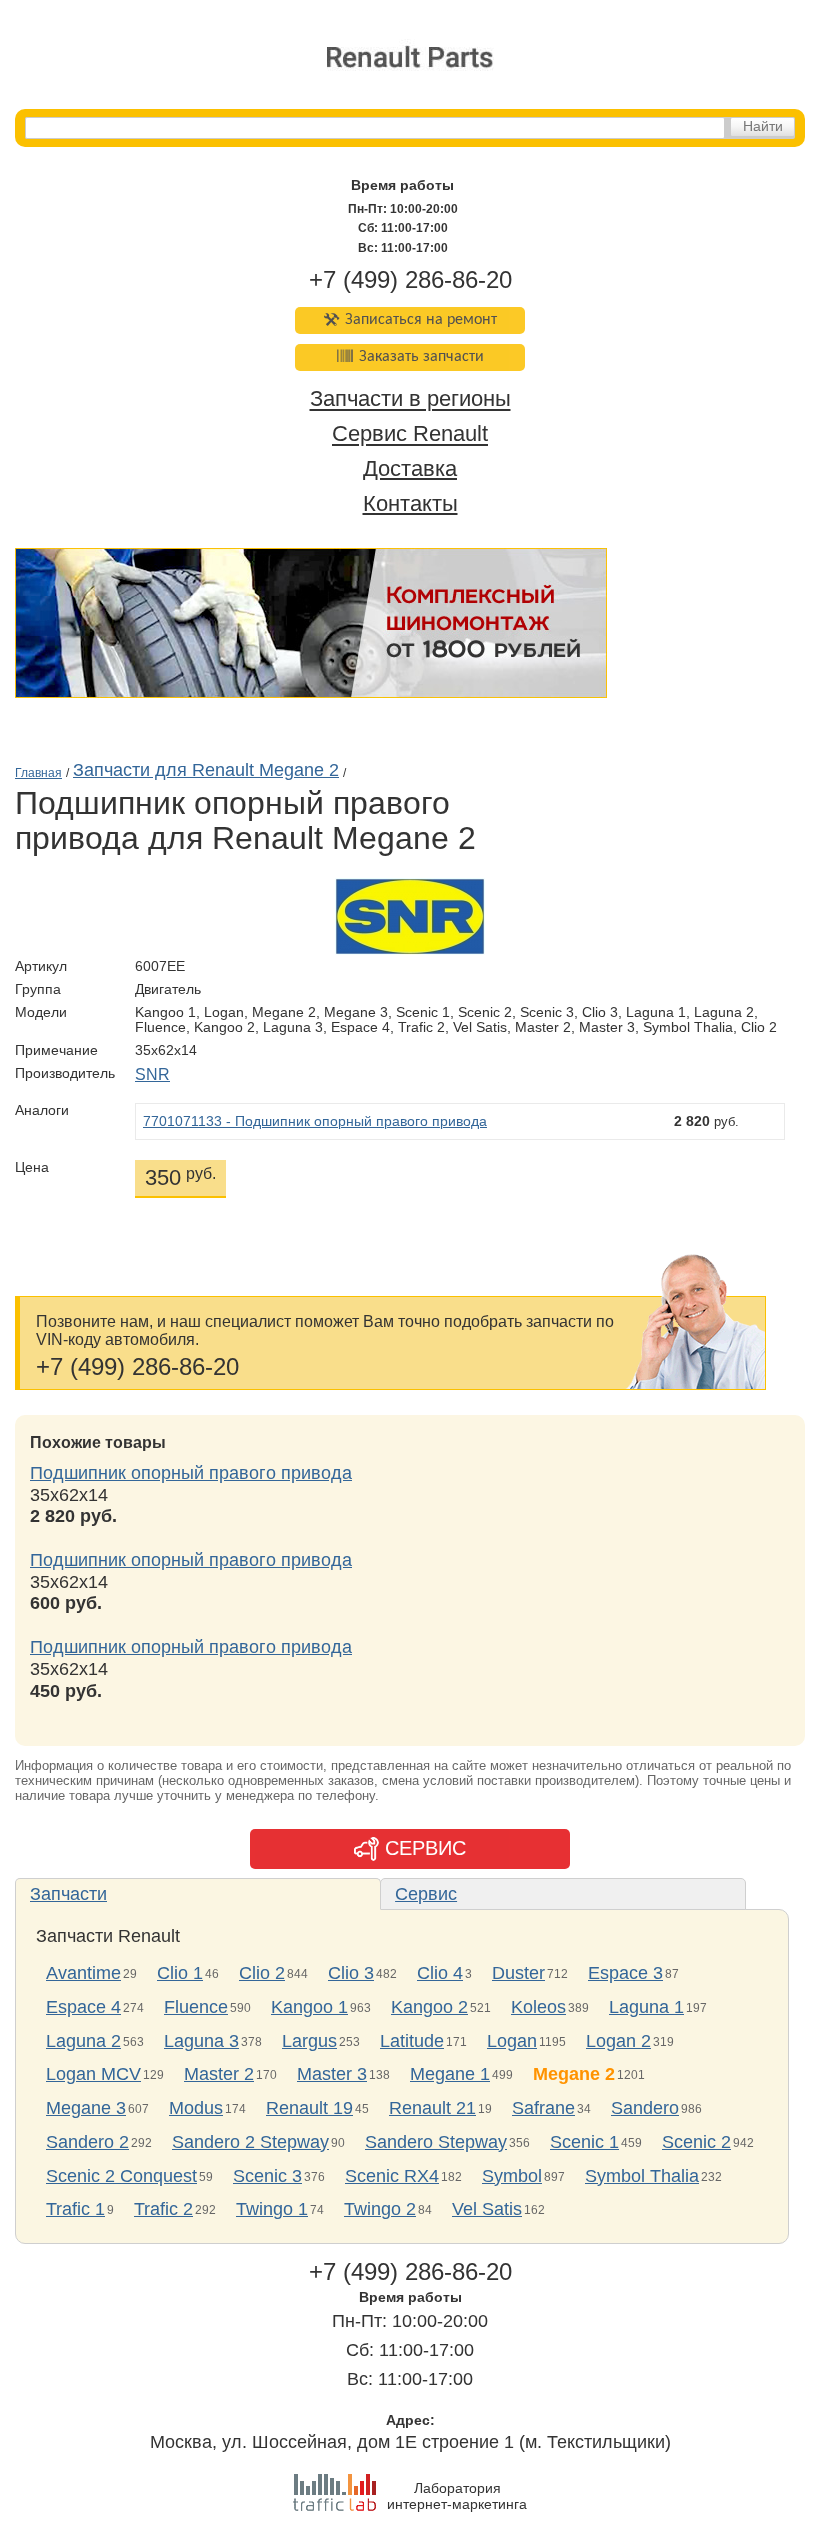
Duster (518, 1973)
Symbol (512, 2176)
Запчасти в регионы (410, 399)
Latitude (412, 2041)
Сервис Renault (410, 434)
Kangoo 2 (429, 2007)
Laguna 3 (201, 2041)
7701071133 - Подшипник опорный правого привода (315, 1121)
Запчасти (68, 1894)
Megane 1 (450, 2074)
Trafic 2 (163, 2209)
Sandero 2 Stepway (250, 2142)
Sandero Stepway (436, 2142)
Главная (38, 773)
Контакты (410, 503)
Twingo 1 (272, 2209)
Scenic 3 (267, 2176)
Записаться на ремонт (421, 320)
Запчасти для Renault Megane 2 (206, 770)
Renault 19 (309, 2108)
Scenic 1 (584, 2142)
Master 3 (332, 2074)
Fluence (196, 2007)
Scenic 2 (696, 2142)
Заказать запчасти (421, 357)
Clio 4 (440, 1973)
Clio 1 (180, 1973)
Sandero (645, 2108)
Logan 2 (618, 2041)
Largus (309, 2041)
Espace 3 (625, 1973)
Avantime (83, 1973)
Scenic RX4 (392, 2176)
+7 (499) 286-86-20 (410, 279)
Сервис (426, 1894)
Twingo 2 (380, 2209)
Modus (196, 2108)
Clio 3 (351, 1973)
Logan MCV (93, 2074)
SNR (152, 1074)
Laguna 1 (646, 2007)
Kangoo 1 (309, 2007)
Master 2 (219, 2074)
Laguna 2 (83, 2041)
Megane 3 (86, 2108)
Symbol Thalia (642, 2176)
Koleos (538, 2007)
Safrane (543, 2108)
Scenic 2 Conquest (121, 2176)
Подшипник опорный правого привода (191, 1473)
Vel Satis (487, 2209)
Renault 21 (432, 2108)
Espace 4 (83, 2007)
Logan (512, 2041)
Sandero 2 (87, 2142)
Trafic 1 (75, 2209)
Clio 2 (262, 1973)
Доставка (410, 468)
